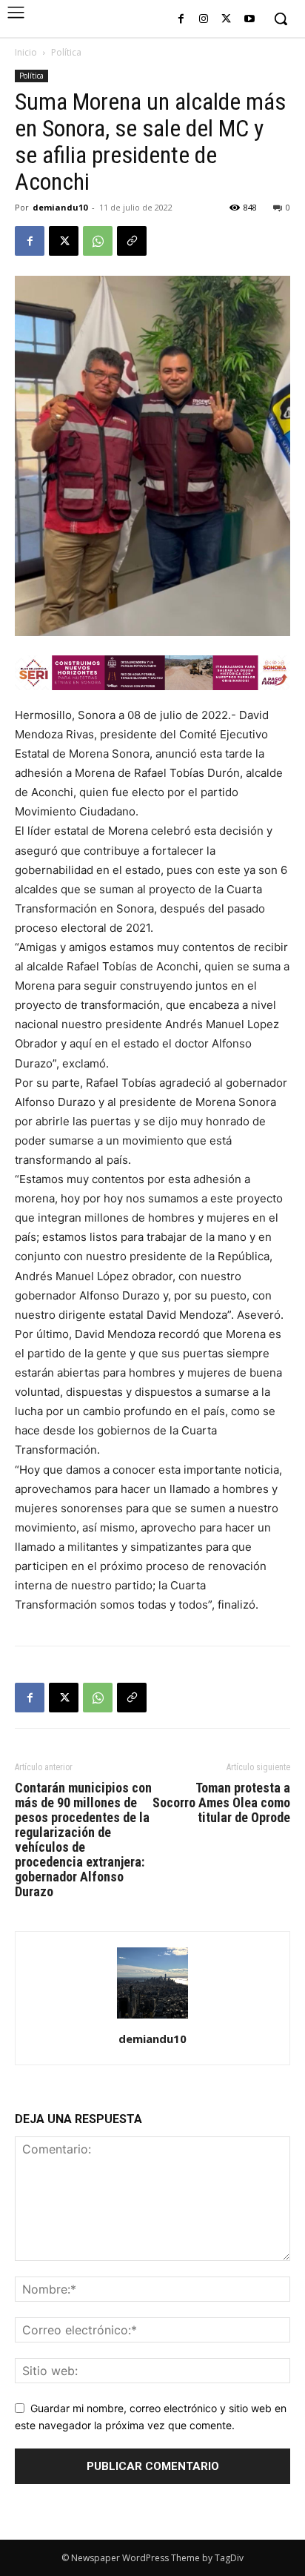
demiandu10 (60, 207)
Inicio (26, 52)
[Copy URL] (132, 241)
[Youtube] (249, 20)
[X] (226, 20)
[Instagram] (204, 20)
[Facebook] (181, 20)
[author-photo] (152, 2018)
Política (66, 52)
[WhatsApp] (98, 241)
